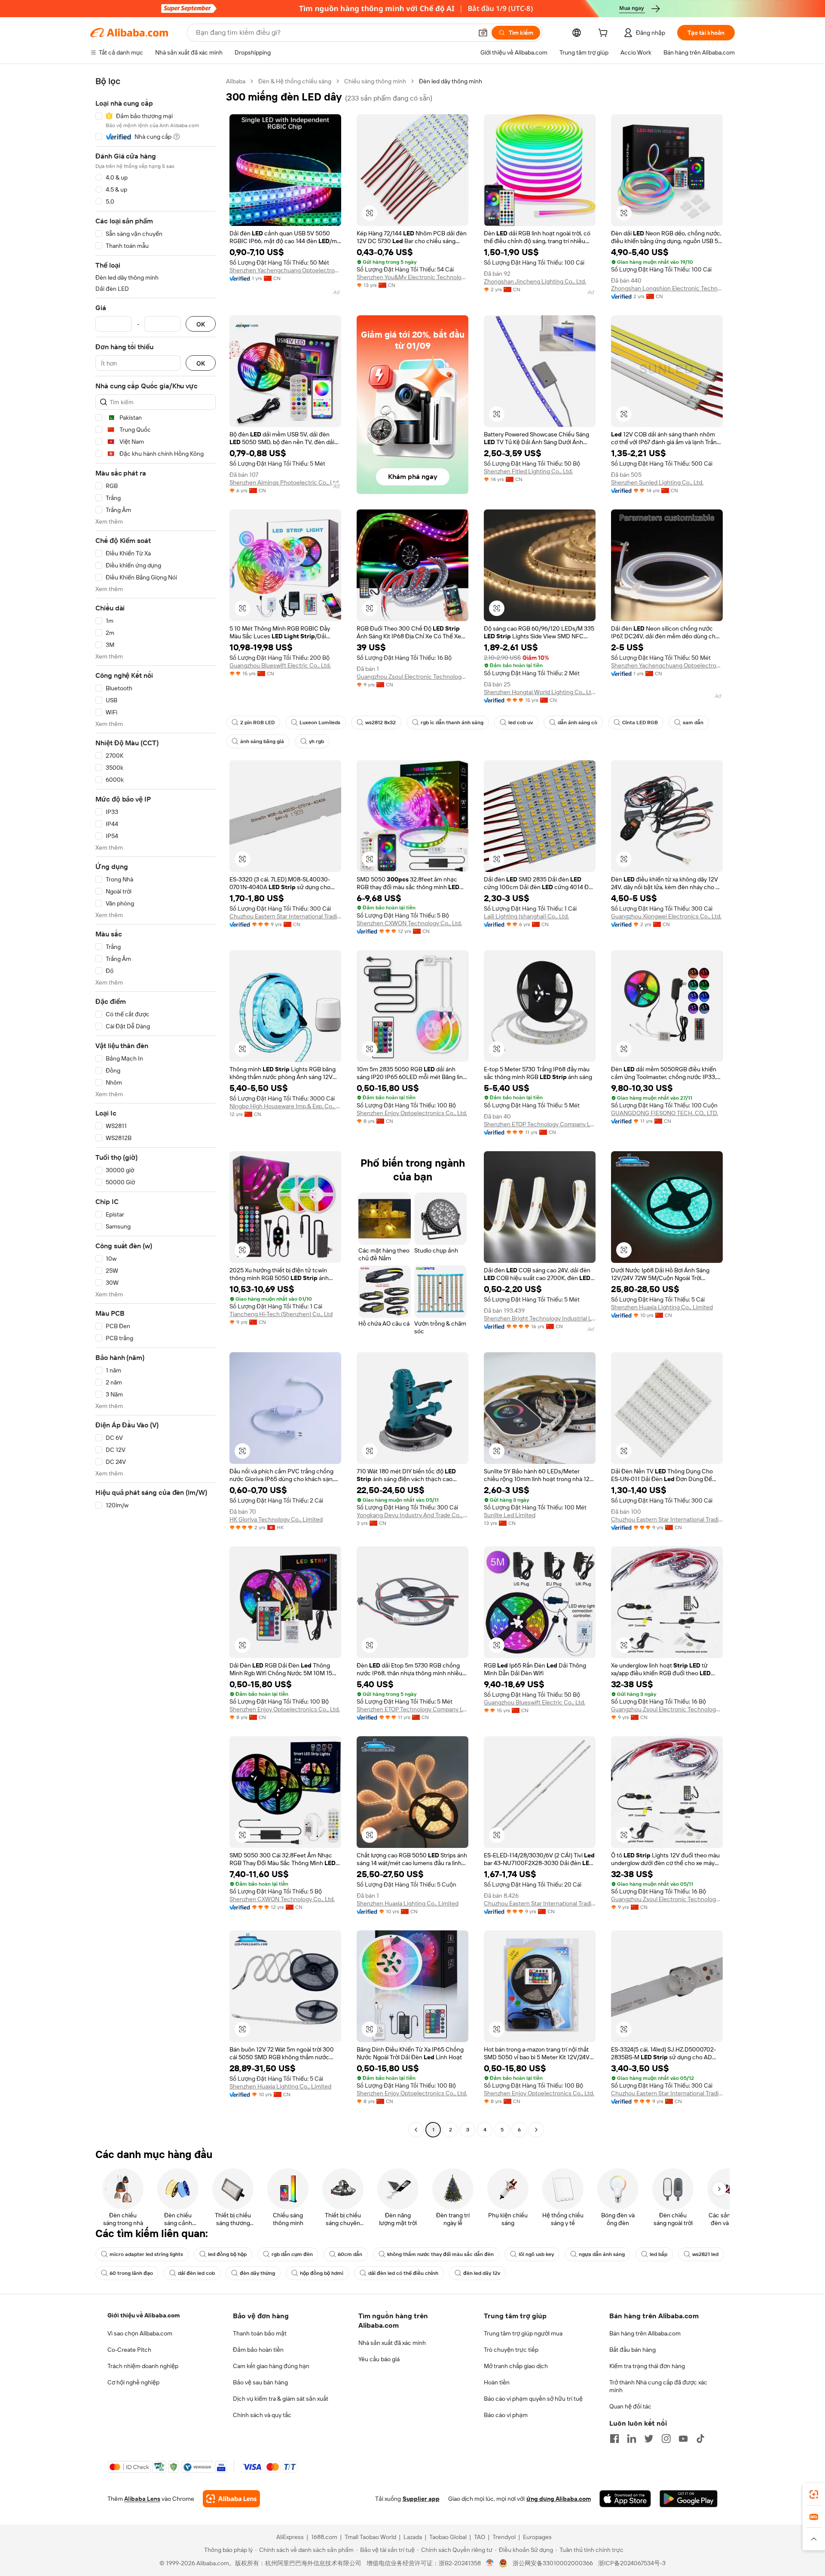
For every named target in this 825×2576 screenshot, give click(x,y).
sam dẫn (693, 722)
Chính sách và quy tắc (262, 2415)
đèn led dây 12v (482, 2273)
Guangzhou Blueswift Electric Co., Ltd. (280, 665)
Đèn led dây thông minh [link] (451, 81)
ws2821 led (705, 2254)
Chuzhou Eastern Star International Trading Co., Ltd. (285, 916)
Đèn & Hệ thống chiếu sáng (295, 81)
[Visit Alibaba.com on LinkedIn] (632, 2439)
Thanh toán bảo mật (260, 2333)
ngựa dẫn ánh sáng (602, 2254)
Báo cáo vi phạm (506, 2415)
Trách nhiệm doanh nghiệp (143, 2366)
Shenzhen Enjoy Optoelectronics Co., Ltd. (412, 1113)
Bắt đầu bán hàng (632, 2350)
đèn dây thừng (257, 2273)
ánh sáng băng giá (262, 741)
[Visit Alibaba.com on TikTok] (700, 2439)
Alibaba (236, 81)
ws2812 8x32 (380, 722)
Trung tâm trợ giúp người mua (523, 2333)
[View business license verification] (490, 2563)
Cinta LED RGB (640, 722)
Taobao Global (448, 2537)
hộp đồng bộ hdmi (322, 2273)
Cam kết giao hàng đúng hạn (271, 2366)
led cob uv (521, 722)
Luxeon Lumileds (320, 722)
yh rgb (316, 741)
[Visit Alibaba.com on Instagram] (666, 2439)
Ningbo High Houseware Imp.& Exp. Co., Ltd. (285, 1106)
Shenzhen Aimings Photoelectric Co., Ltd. (285, 482)
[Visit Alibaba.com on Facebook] (614, 2439)
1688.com (324, 2537)
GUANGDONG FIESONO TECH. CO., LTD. (665, 1113)
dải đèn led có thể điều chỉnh (403, 2273)
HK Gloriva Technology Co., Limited (276, 1519)
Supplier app (421, 2499)
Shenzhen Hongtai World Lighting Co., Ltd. (540, 692)
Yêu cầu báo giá (379, 2359)
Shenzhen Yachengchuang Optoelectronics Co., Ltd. (285, 270)
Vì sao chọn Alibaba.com (140, 2333)
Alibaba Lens (142, 2499)
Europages (537, 2537)
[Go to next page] (536, 2130)
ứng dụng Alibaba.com (559, 2499)
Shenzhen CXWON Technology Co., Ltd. (409, 923)
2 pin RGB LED (257, 722)
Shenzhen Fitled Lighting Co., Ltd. (528, 471)
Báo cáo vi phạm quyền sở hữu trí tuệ (533, 2399)
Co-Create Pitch (129, 2350)
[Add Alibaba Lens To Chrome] (231, 2499)
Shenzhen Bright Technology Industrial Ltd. (540, 1318)
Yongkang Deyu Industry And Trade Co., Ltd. (412, 1515)
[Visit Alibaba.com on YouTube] (683, 2439)
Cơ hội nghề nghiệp (133, 2382)
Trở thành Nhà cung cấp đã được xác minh (658, 2386)
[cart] (605, 34)
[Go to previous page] (416, 2130)
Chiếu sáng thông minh (375, 81)
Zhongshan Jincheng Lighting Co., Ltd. (535, 281)
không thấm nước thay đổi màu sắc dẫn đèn (440, 2254)
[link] (814, 2494)
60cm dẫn (350, 2254)
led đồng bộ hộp (227, 2254)
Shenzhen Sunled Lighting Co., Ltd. (657, 482)
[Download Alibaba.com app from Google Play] (689, 2499)
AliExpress (290, 2537)
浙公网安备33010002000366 (553, 2563)
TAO (480, 2537)
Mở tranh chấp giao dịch (516, 2366)
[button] (483, 33)
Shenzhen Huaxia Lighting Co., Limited (662, 1307)
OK (201, 324)
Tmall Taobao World (370, 2537)
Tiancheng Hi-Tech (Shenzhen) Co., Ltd (281, 1314)
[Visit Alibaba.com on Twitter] (649, 2439)
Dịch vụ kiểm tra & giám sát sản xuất (281, 2399)
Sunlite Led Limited (510, 1515)
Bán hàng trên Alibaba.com (645, 2333)
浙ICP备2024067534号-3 (632, 2563)
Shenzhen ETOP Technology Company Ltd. (540, 1124)
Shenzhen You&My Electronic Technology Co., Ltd (412, 277)
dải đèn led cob (196, 2273)
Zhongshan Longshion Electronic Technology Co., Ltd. (667, 288)
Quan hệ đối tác (630, 2406)
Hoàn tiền (497, 2382)
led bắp (658, 2254)
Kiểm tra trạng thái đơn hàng (647, 2366)
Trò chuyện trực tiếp (511, 2350)
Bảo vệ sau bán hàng (260, 2382)
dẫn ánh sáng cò (577, 722)
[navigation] (156, 1107)
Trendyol (504, 2537)
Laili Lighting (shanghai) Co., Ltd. (526, 916)
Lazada (413, 2537)
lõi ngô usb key (536, 2254)
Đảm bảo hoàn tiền (258, 2350)
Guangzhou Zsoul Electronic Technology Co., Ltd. (412, 677)
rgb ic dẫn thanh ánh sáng (452, 722)
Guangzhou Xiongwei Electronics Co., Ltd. (666, 916)
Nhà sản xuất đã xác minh (392, 2343)
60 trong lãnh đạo (131, 2273)
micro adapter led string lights (146, 2254)
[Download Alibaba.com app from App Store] (625, 2499)
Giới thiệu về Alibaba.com (144, 2315)
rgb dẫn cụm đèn (292, 2254)
